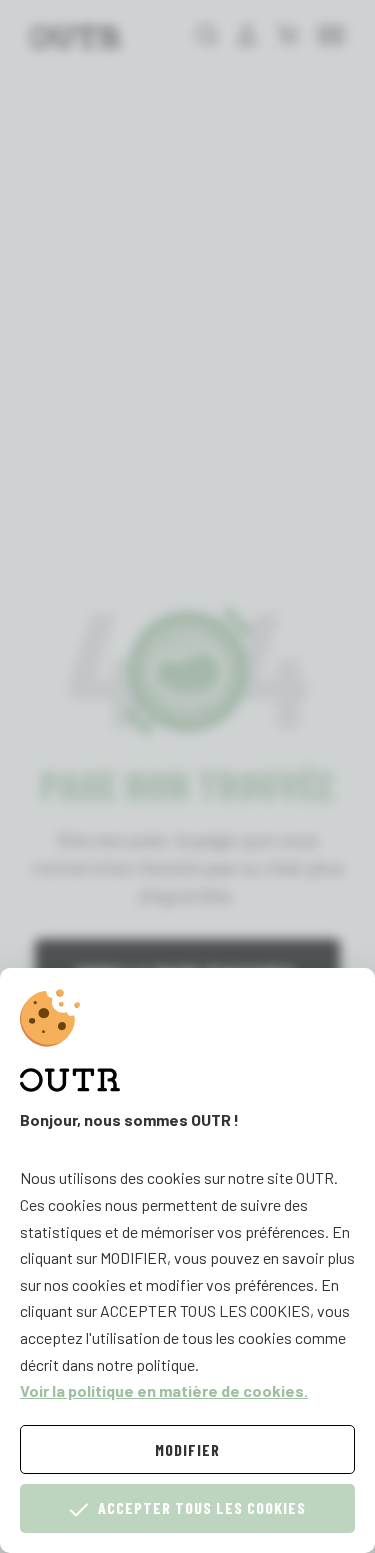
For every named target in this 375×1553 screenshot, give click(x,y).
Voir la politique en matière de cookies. (164, 1390)
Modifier (187, 1449)
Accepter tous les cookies (202, 1507)
